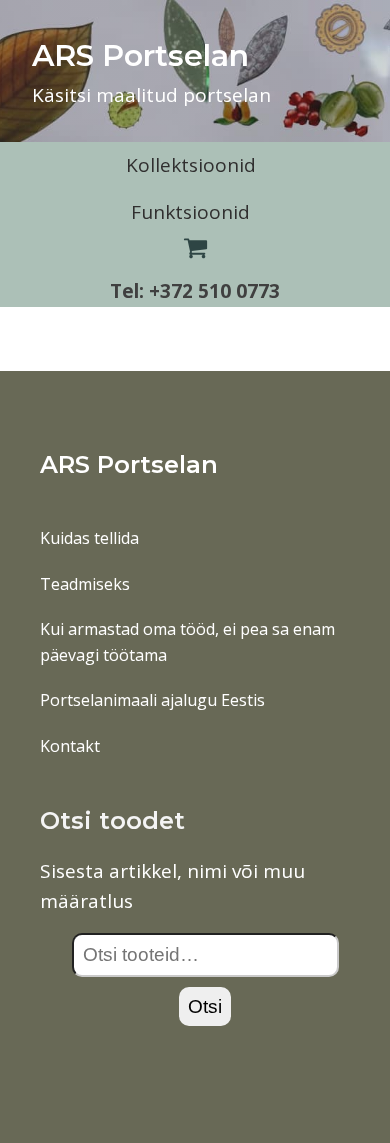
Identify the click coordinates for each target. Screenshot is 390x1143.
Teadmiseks (85, 584)
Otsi (205, 1006)
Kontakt (70, 746)
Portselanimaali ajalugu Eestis (152, 700)
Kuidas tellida (89, 538)
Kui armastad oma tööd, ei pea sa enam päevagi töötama (187, 642)
